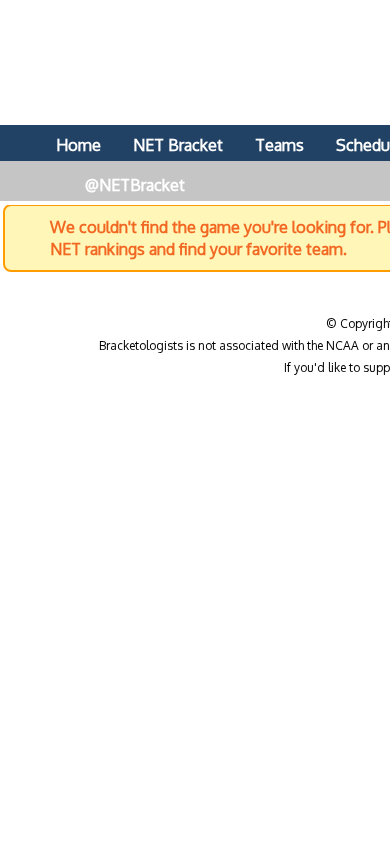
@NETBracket (135, 185)
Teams (279, 145)
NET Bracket (178, 145)
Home (78, 145)
